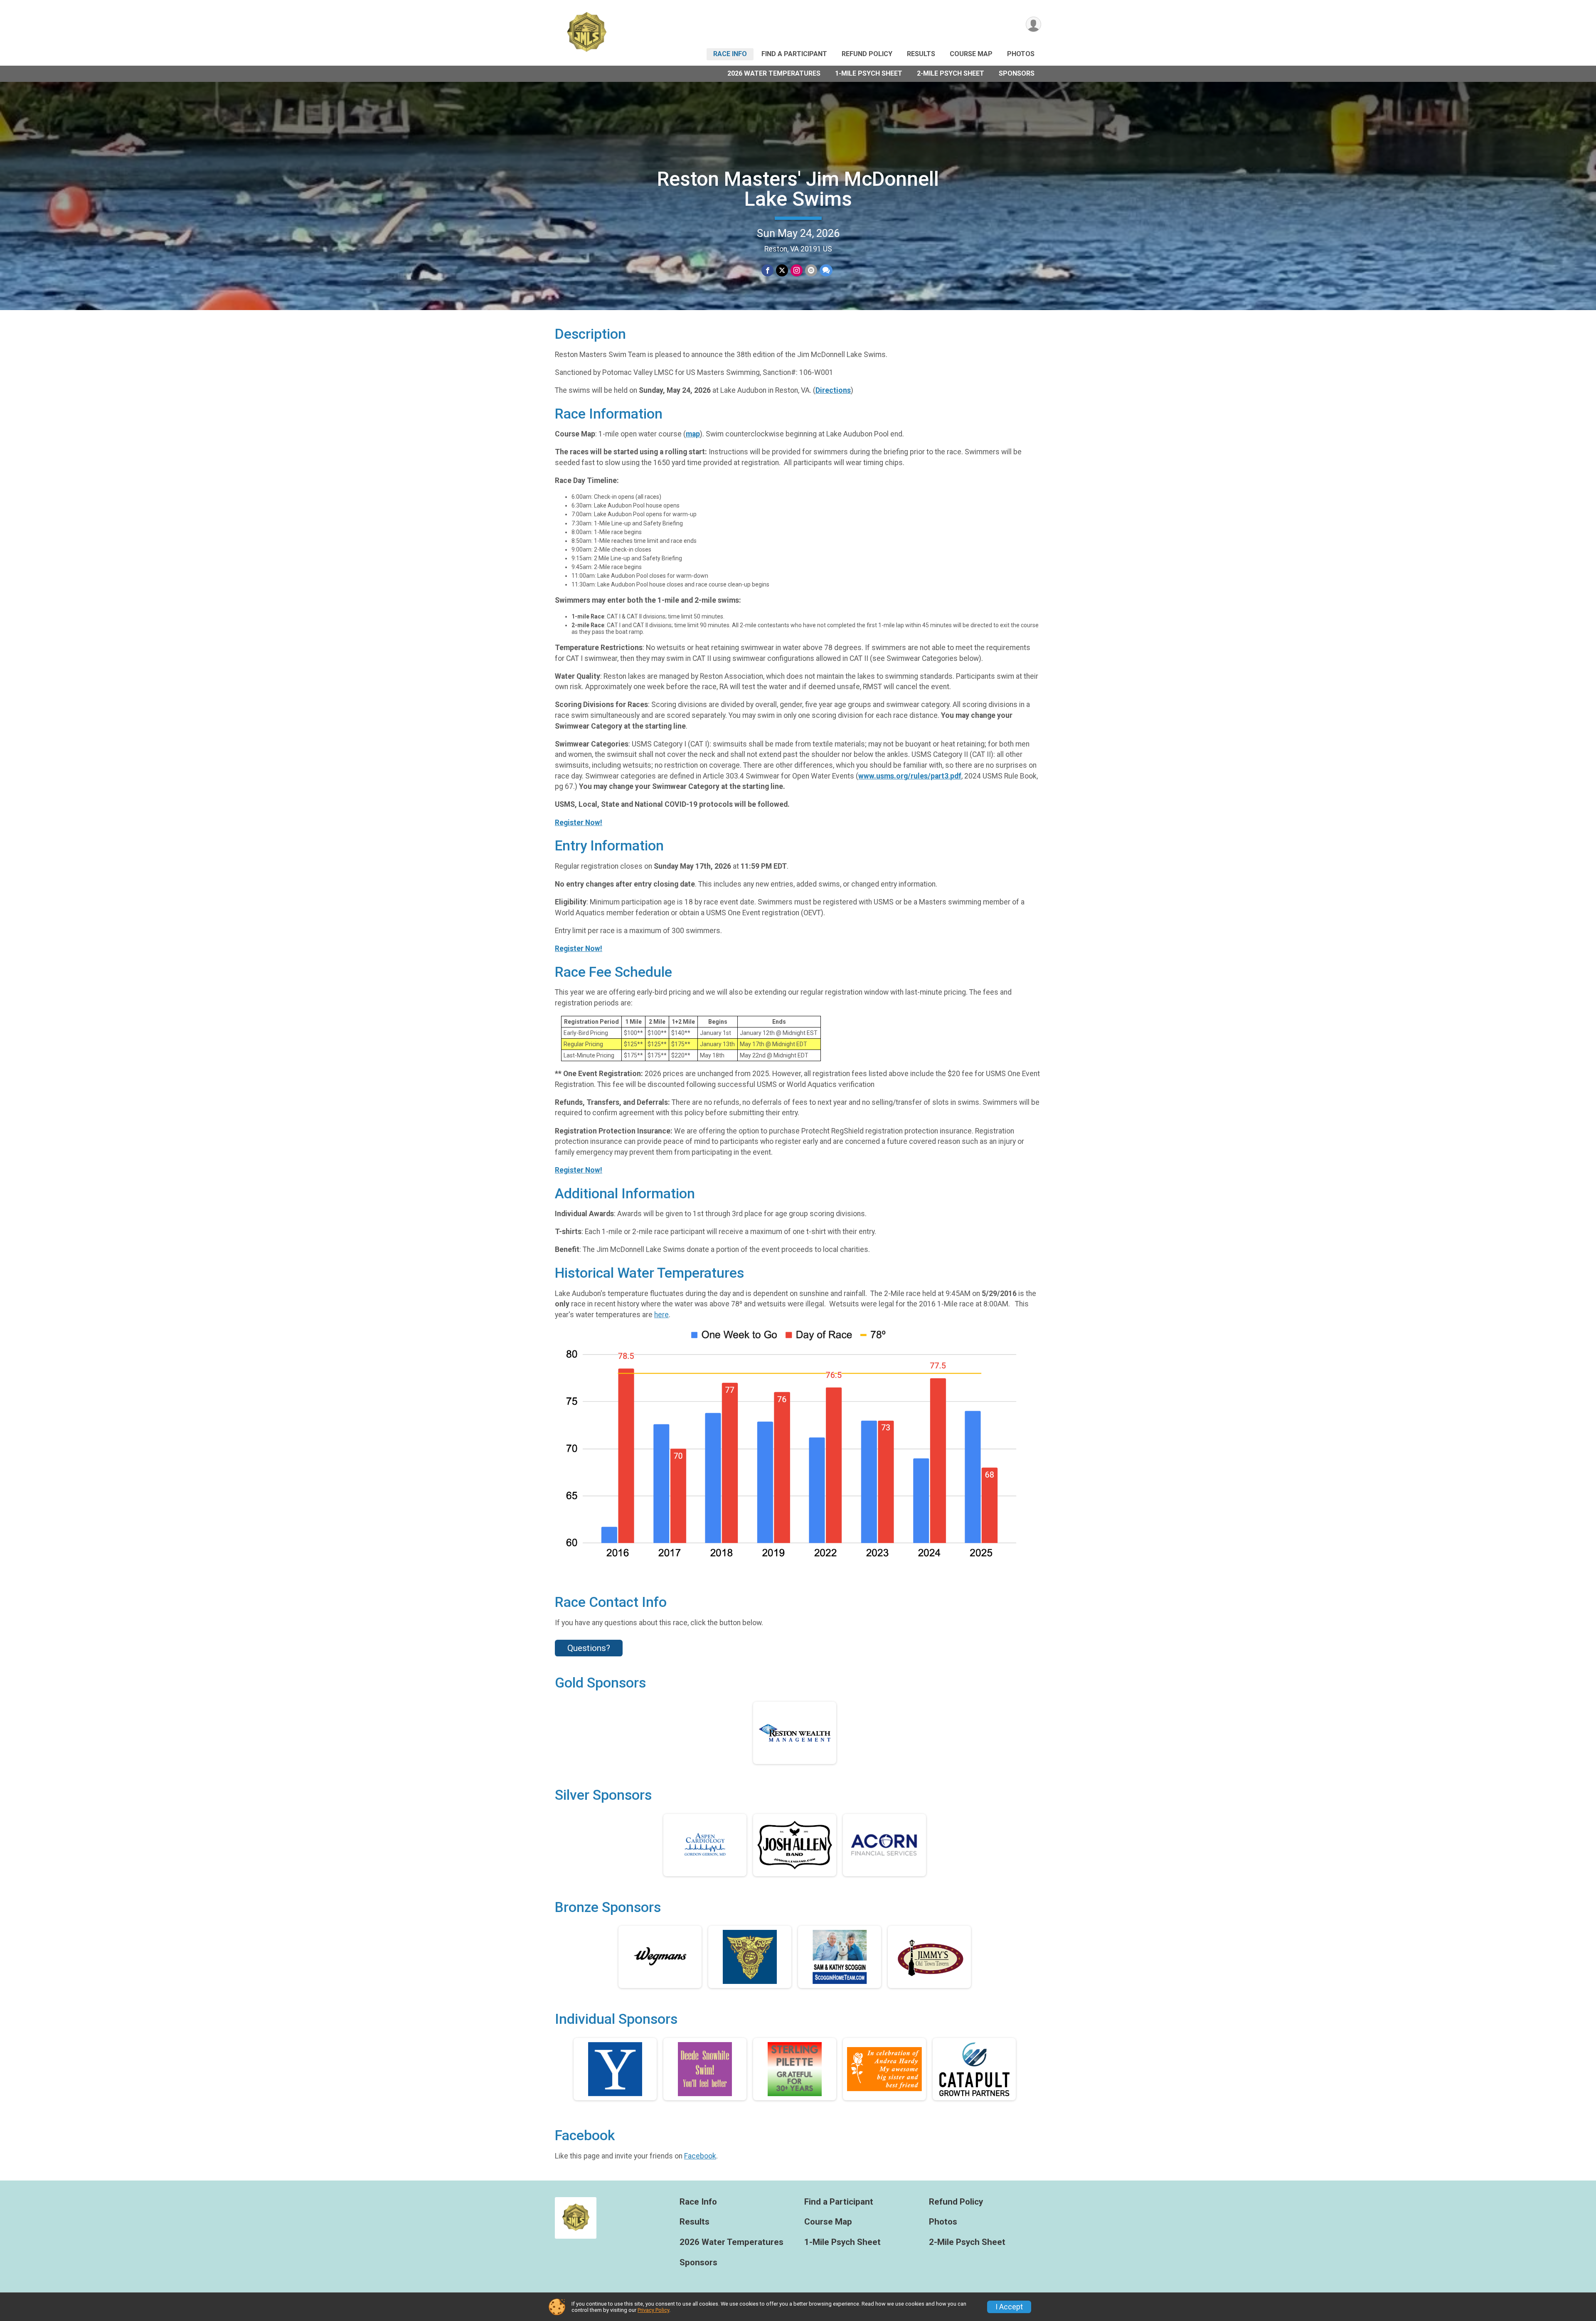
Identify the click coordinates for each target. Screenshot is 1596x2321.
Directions (833, 390)
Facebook (700, 2156)
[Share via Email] (811, 270)
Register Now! (579, 823)
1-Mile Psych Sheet (869, 73)
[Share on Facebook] (767, 270)
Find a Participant (794, 54)
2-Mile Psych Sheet (951, 73)
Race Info (730, 54)
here (661, 1315)
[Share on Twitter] (782, 270)
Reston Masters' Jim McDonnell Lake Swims (798, 189)
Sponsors (1017, 73)
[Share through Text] (826, 270)
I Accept (1009, 2307)
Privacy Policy (653, 2310)
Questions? (589, 1648)
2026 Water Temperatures (774, 73)
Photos (1021, 54)
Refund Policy (867, 54)
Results (921, 54)
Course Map (971, 54)
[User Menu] (1033, 24)
